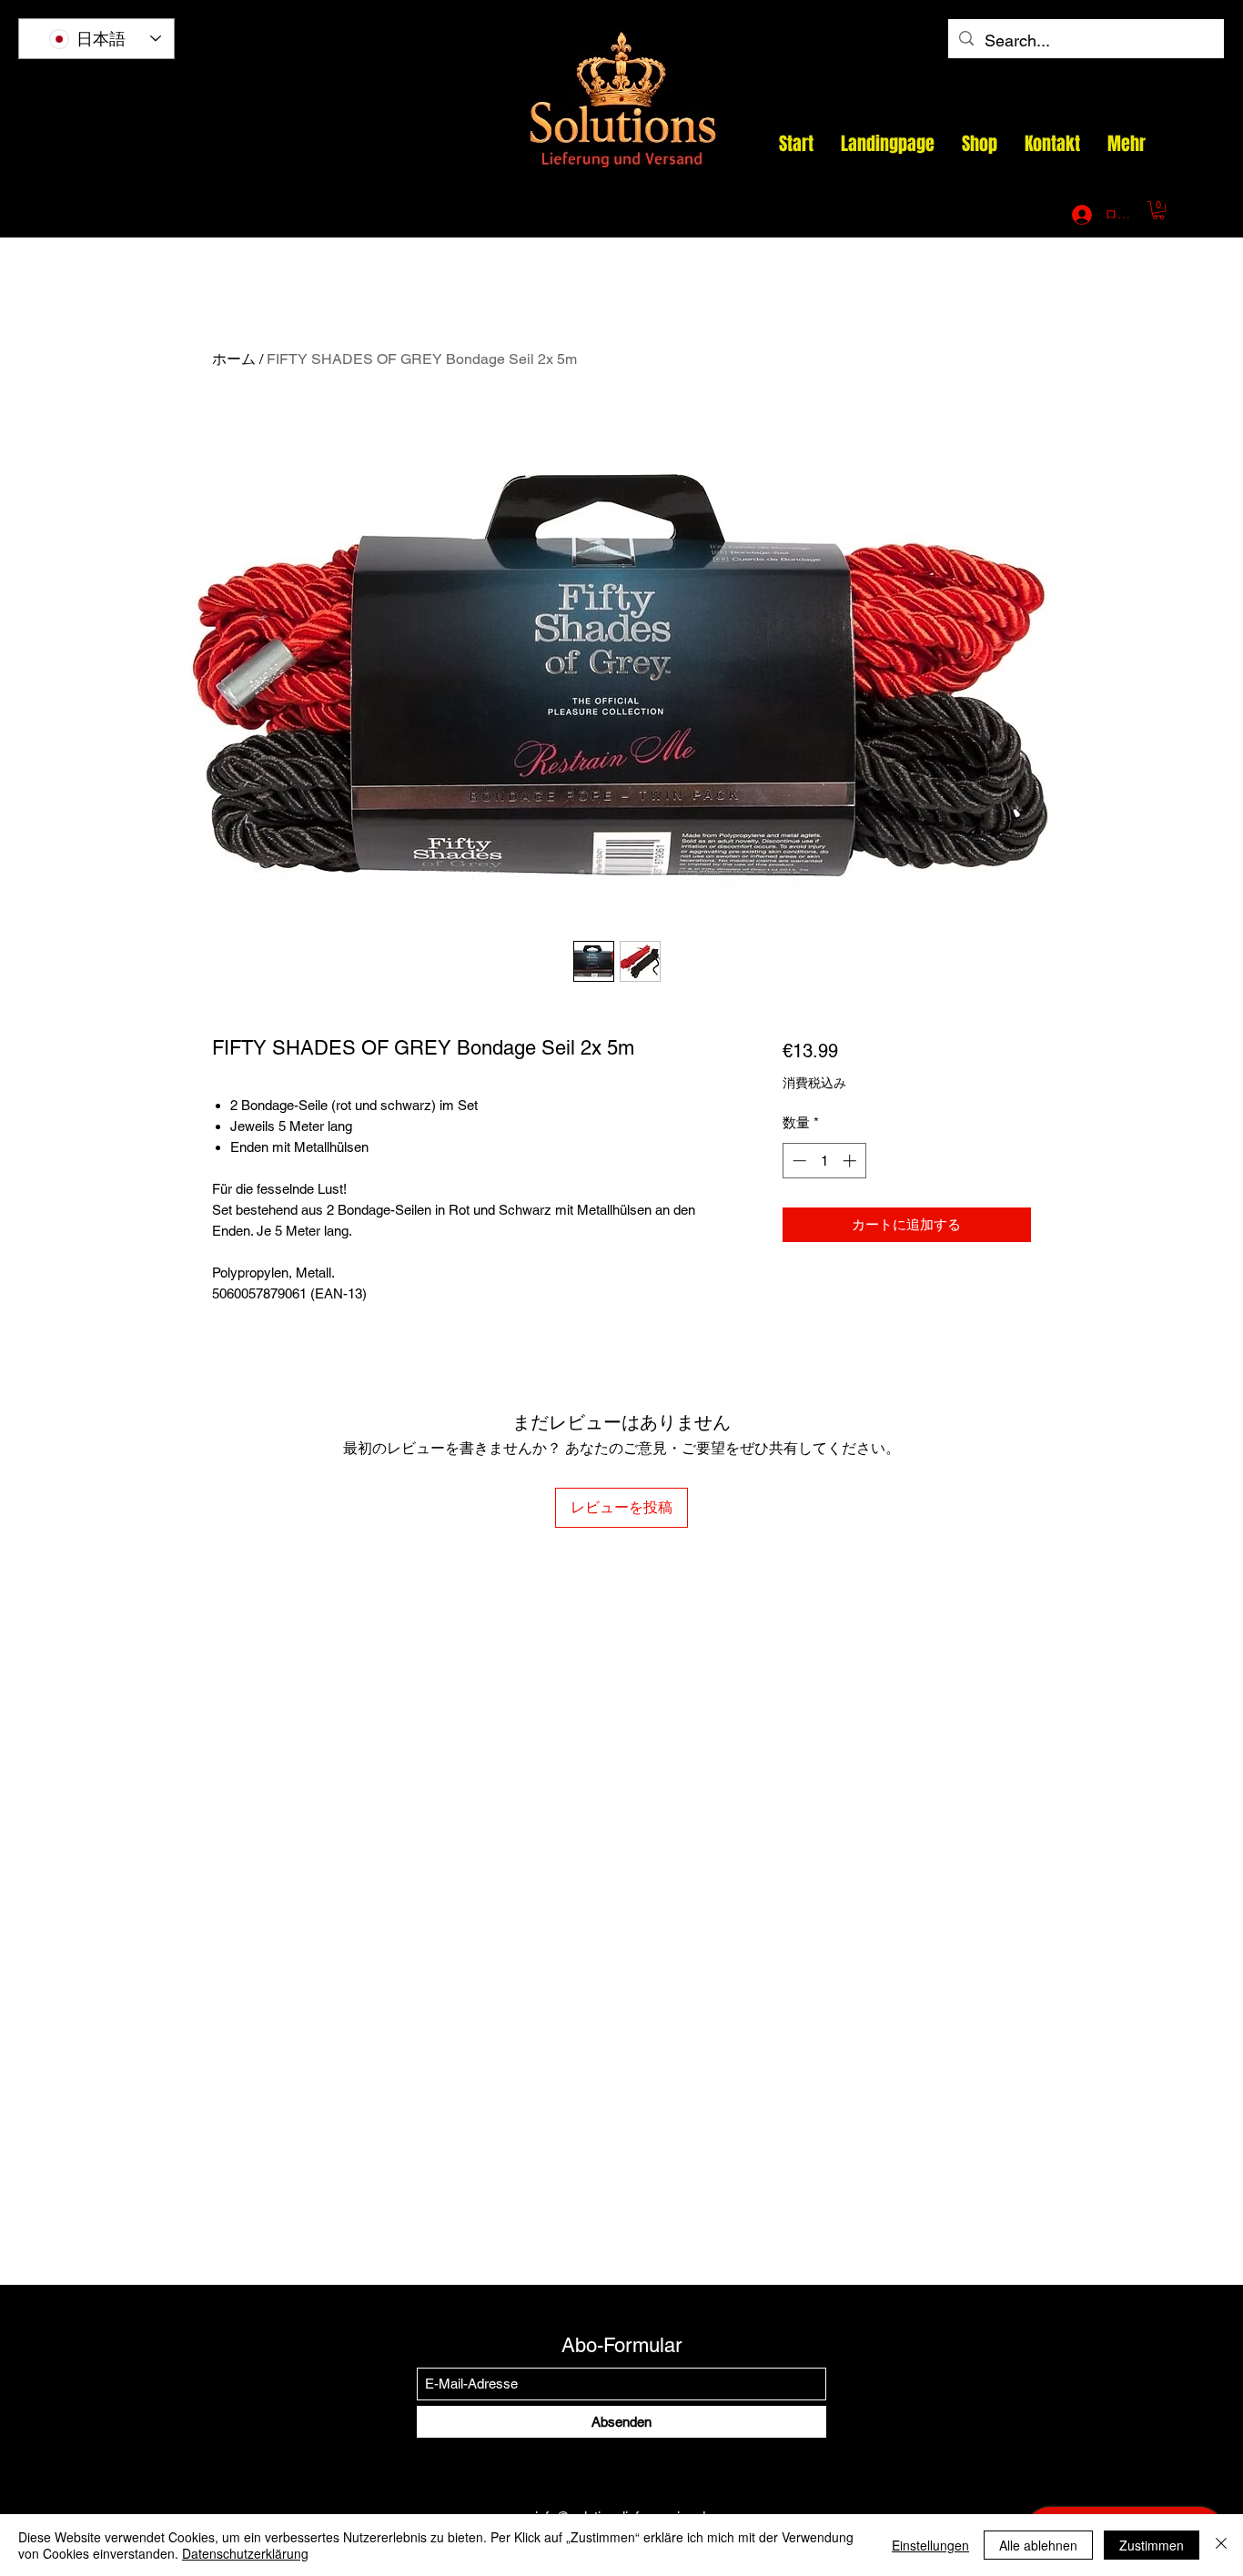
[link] (1158, 210)
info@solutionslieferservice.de (844, 215)
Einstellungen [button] (930, 2545)
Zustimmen (1152, 2545)
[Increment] (851, 1161)
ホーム (234, 359)
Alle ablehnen (1038, 2545)
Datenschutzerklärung (245, 2553)
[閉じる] (1221, 2545)
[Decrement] (798, 1161)
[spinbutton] (824, 1161)
